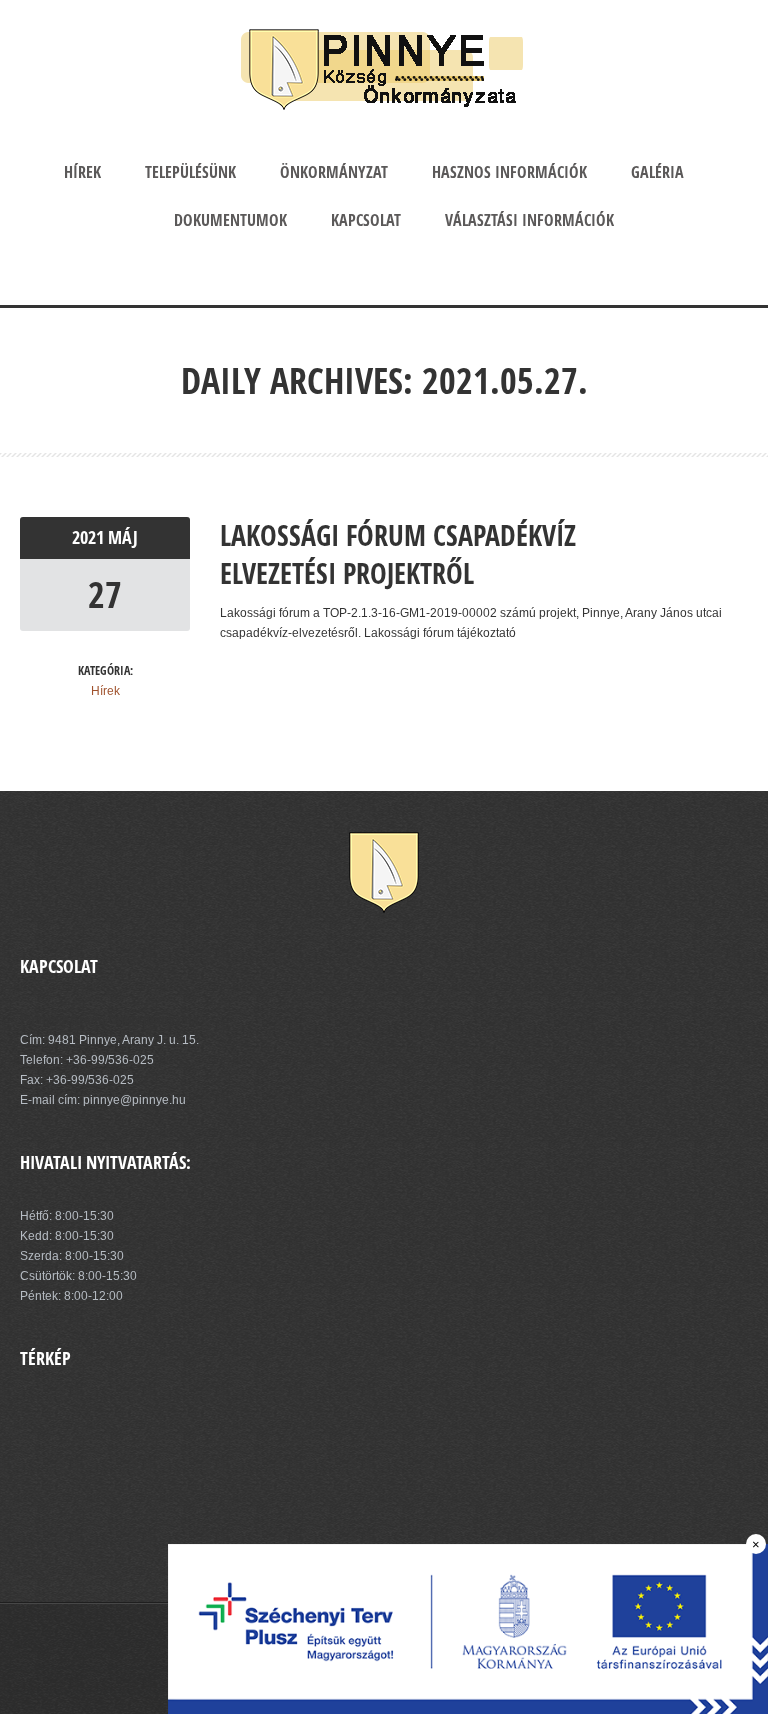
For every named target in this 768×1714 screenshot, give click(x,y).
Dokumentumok (230, 220)
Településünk (190, 172)
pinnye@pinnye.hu (133, 1100)
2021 (90, 537)
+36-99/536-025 (110, 1060)
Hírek (82, 172)
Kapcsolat (366, 220)
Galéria (657, 172)
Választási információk (529, 220)
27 (105, 594)
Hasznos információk (509, 172)
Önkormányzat (334, 172)
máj (123, 537)
